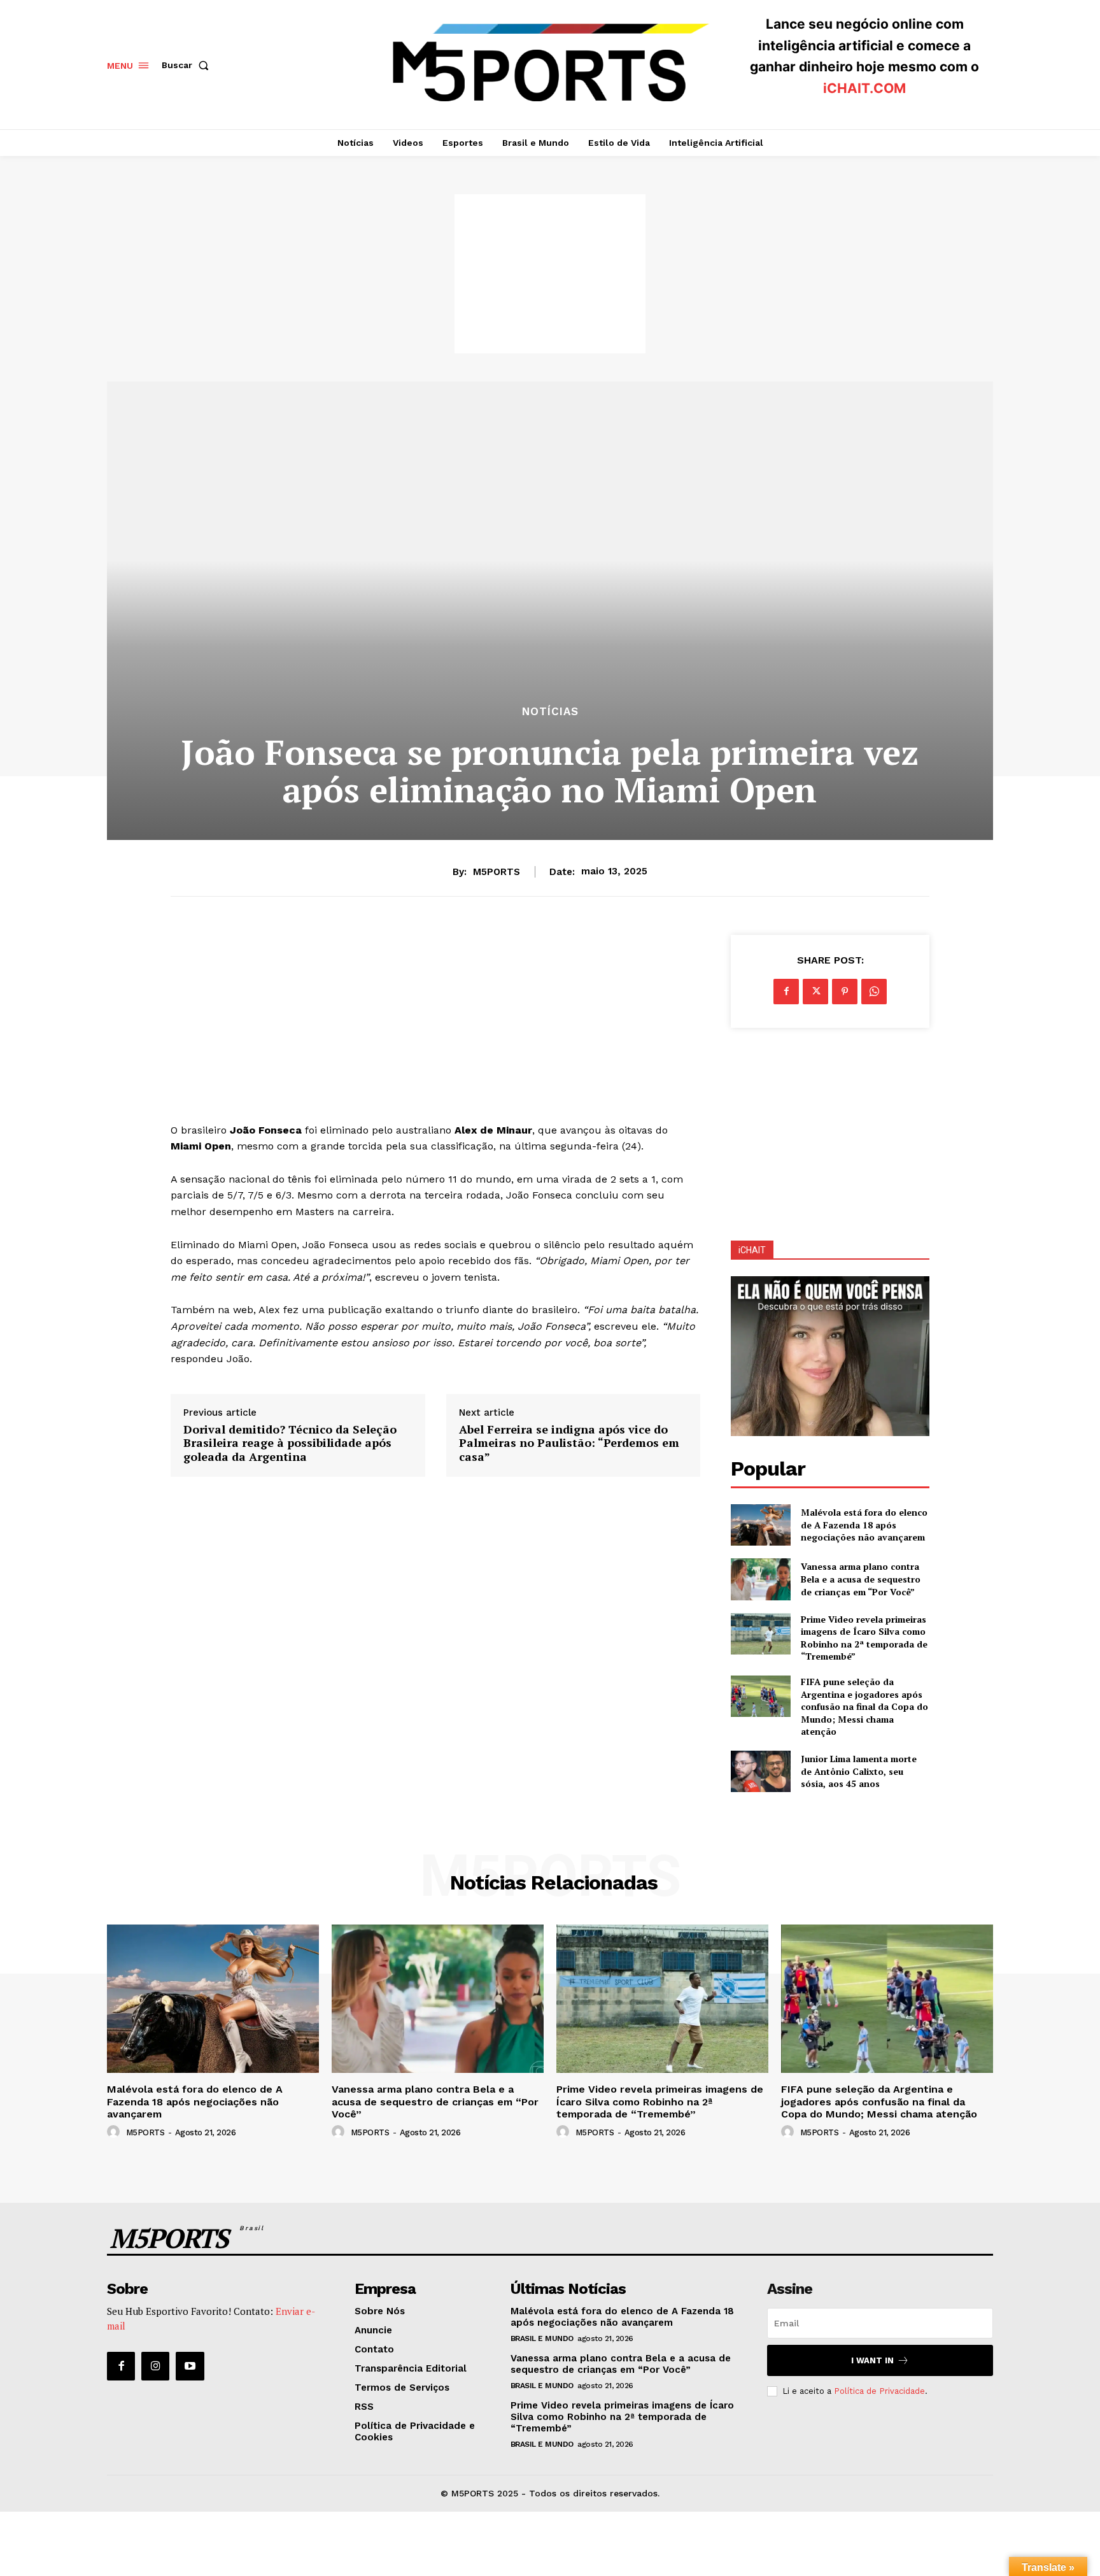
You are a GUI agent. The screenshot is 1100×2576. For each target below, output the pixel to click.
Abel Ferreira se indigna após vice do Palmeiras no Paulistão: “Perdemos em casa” (569, 1443)
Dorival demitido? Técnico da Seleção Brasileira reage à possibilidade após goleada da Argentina (290, 1443)
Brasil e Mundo (542, 2338)
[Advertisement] (550, 274)
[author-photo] (115, 2132)
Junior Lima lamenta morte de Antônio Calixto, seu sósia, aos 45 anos (859, 1771)
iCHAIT (752, 1250)
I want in (872, 2360)
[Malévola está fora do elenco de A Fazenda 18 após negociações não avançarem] (760, 1525)
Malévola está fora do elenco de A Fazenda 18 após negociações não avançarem (864, 1525)
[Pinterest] (845, 992)
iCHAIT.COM (864, 88)
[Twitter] (815, 992)
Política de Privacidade (879, 2391)
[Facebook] (786, 992)
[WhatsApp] (874, 992)
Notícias (550, 712)
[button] (188, 65)
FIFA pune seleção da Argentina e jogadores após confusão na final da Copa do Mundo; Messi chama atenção (864, 1706)
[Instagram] (155, 2366)
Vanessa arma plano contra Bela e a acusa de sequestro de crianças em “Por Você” (861, 1579)
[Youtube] (190, 2366)
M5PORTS (497, 872)
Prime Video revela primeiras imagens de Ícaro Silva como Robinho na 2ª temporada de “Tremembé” (864, 1638)
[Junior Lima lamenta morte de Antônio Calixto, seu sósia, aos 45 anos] (760, 1771)
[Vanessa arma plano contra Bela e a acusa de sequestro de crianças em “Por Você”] (760, 1579)
